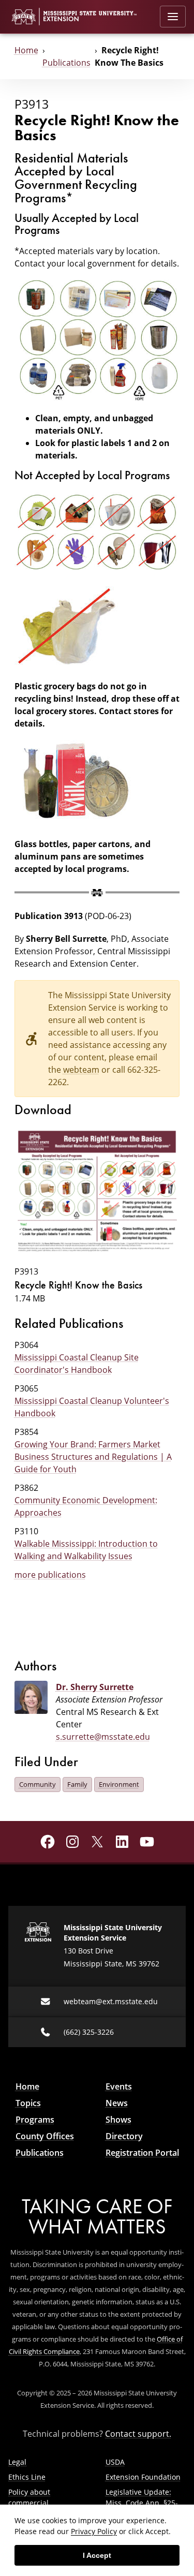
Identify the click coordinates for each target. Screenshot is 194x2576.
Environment (119, 1784)
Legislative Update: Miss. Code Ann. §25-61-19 (142, 2503)
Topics (28, 2103)
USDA (115, 2462)
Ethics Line (27, 2477)
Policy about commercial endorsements (33, 2503)
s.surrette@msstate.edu (103, 1737)
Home (26, 50)
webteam (81, 1070)
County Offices (45, 2136)
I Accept (97, 2555)
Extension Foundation (143, 2477)
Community (38, 1784)
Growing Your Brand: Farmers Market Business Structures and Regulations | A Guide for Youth (93, 1457)
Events (119, 2086)
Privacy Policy (94, 2531)
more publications (50, 1575)
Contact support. (138, 2434)
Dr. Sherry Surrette (95, 1687)
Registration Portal (142, 2153)
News (117, 2103)
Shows (118, 2120)
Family (77, 1784)
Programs (35, 2120)
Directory (124, 2136)
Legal (17, 2462)
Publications (66, 63)
